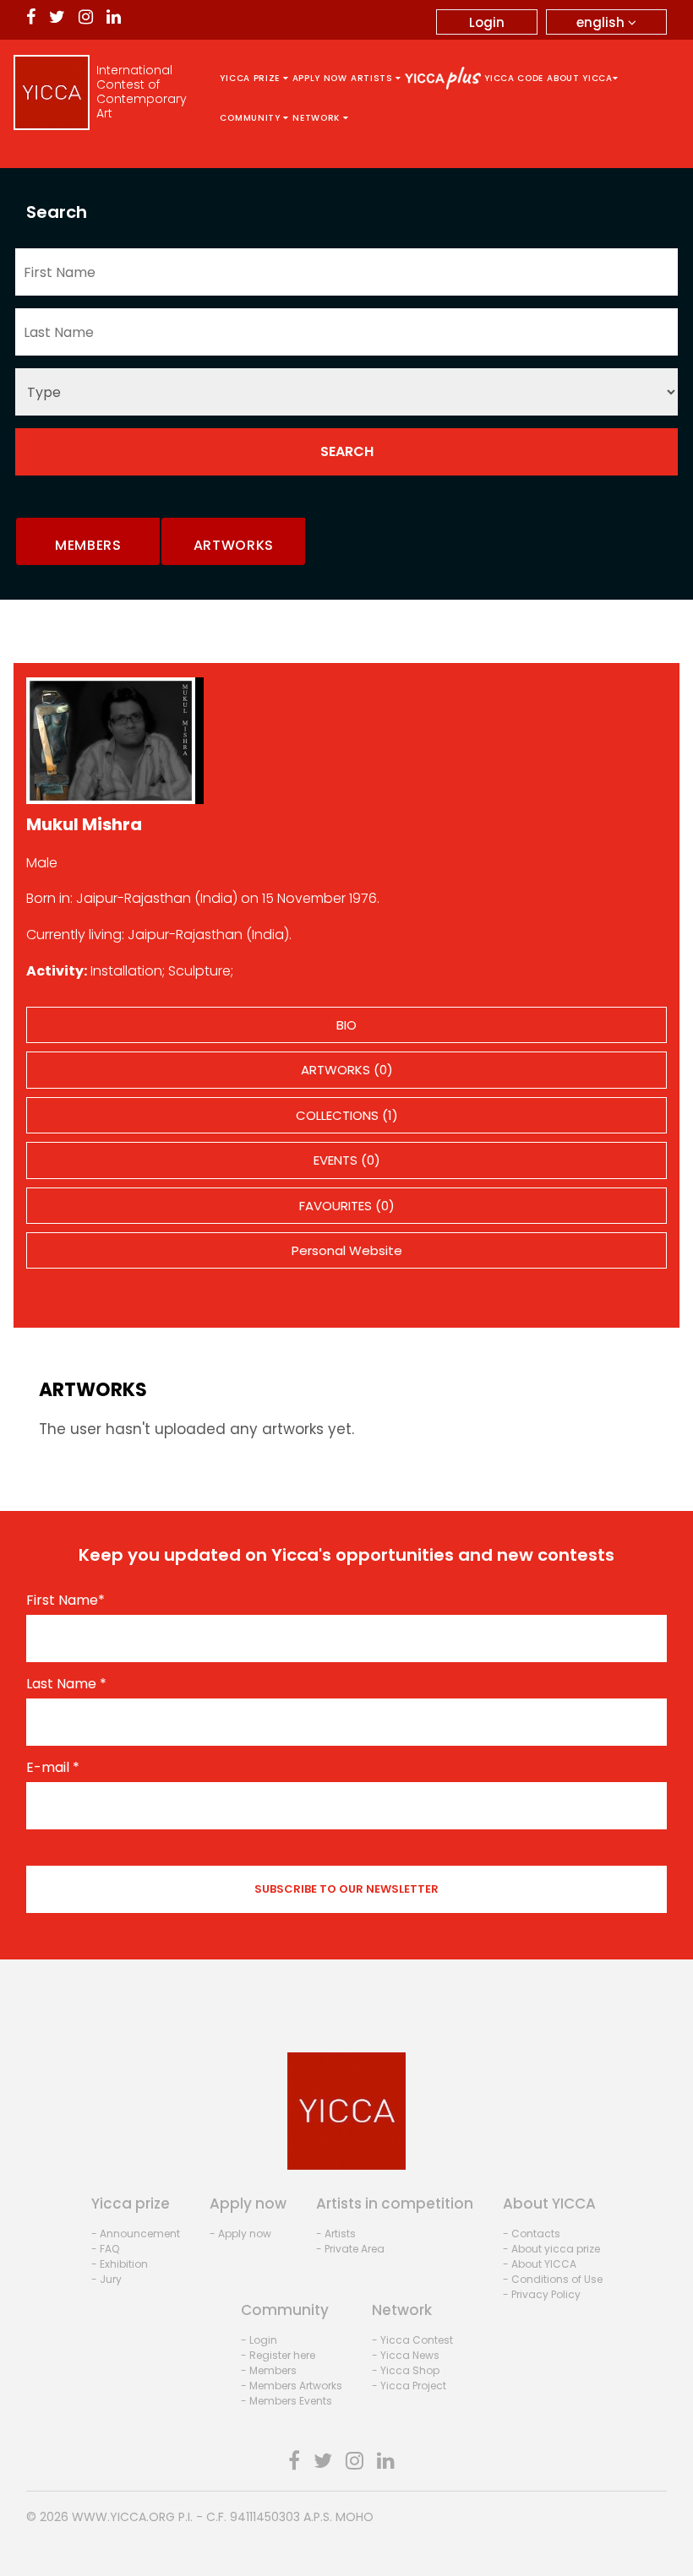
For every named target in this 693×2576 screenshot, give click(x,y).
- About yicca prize (551, 2249)
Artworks (234, 545)
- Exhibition (120, 2264)
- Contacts (532, 2234)
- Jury (106, 2279)
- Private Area (350, 2249)
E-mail (53, 1768)
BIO (346, 1025)
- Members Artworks (292, 2386)
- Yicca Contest (412, 2340)
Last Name (66, 1684)
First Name (65, 1600)
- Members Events (286, 2401)
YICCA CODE (514, 78)
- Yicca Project (409, 2386)
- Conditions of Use (553, 2279)
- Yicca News (406, 2355)
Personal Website (347, 1250)
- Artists (336, 2234)
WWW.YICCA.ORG (123, 2517)
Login (487, 22)
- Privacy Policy (542, 2294)
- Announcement (136, 2234)
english (602, 22)
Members (88, 545)
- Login (259, 2340)
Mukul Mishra (84, 824)
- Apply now (240, 2234)
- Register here (278, 2355)
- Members (269, 2370)
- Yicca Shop (406, 2370)
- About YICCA (540, 2264)
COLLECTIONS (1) (347, 1115)
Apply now (320, 78)
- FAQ (105, 2249)
